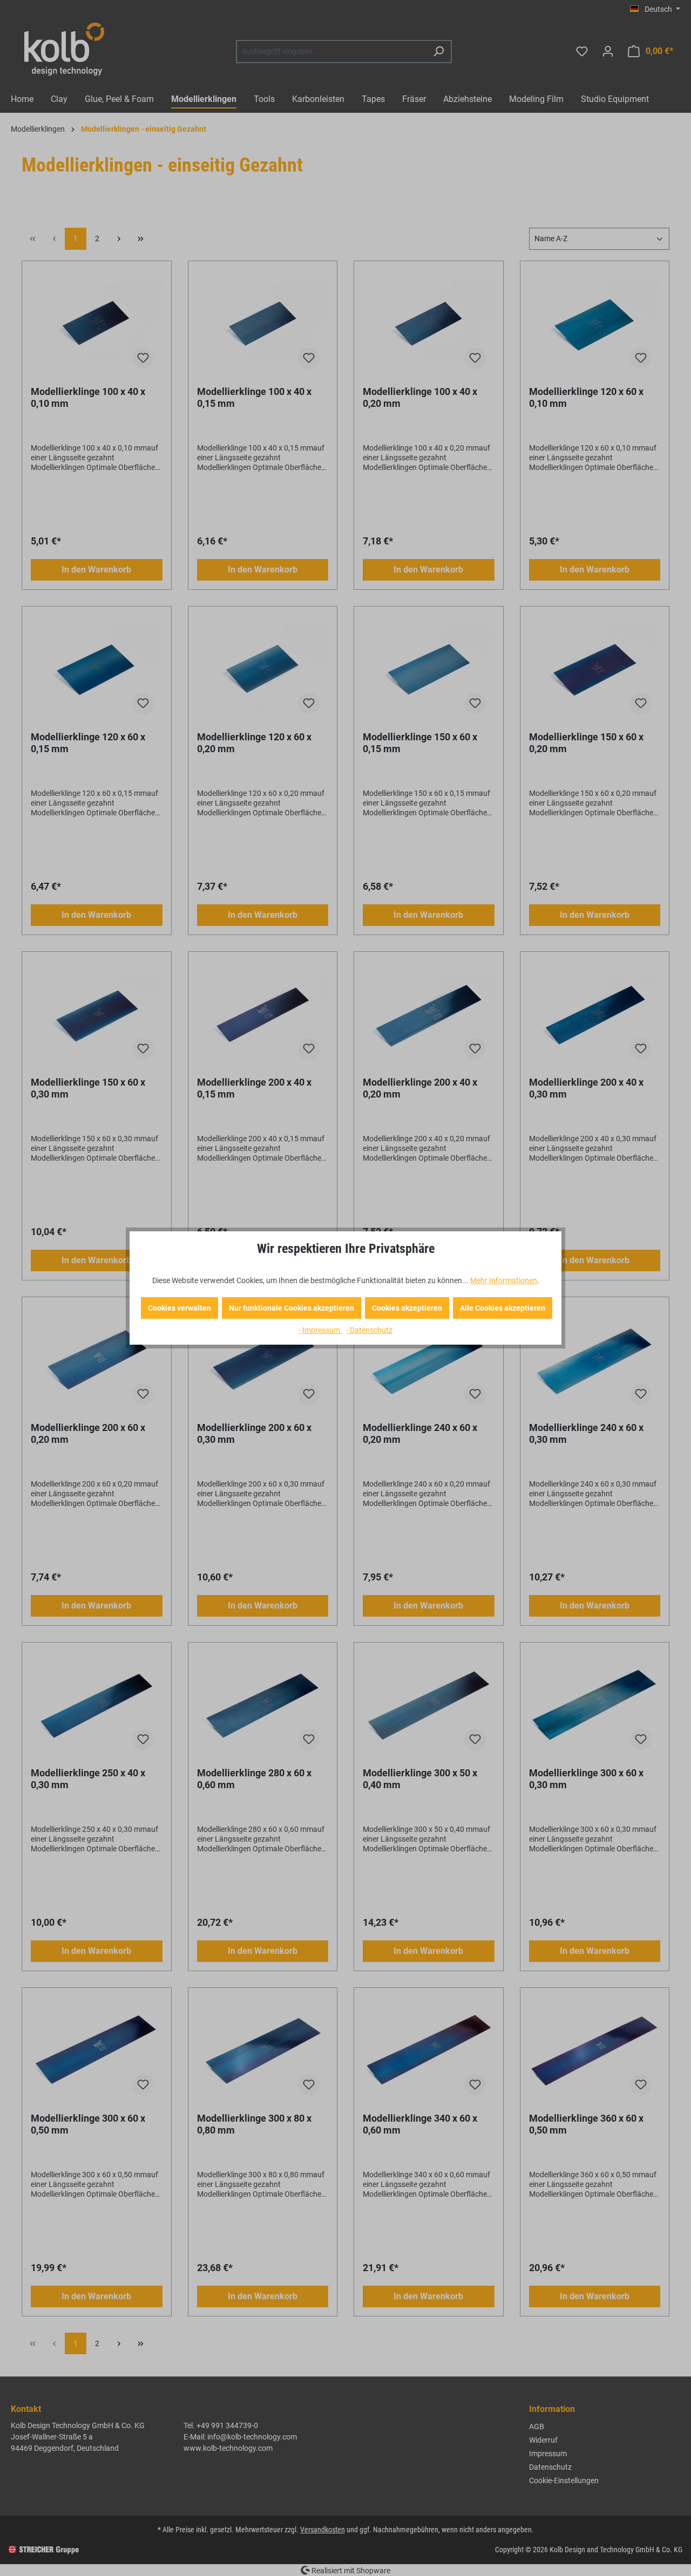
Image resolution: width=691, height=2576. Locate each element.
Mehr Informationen (504, 1280)
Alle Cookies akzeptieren (503, 1308)
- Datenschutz (369, 1330)
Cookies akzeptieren (407, 1308)
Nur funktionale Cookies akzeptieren (292, 1308)
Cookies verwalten (179, 1308)
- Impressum (320, 1330)
